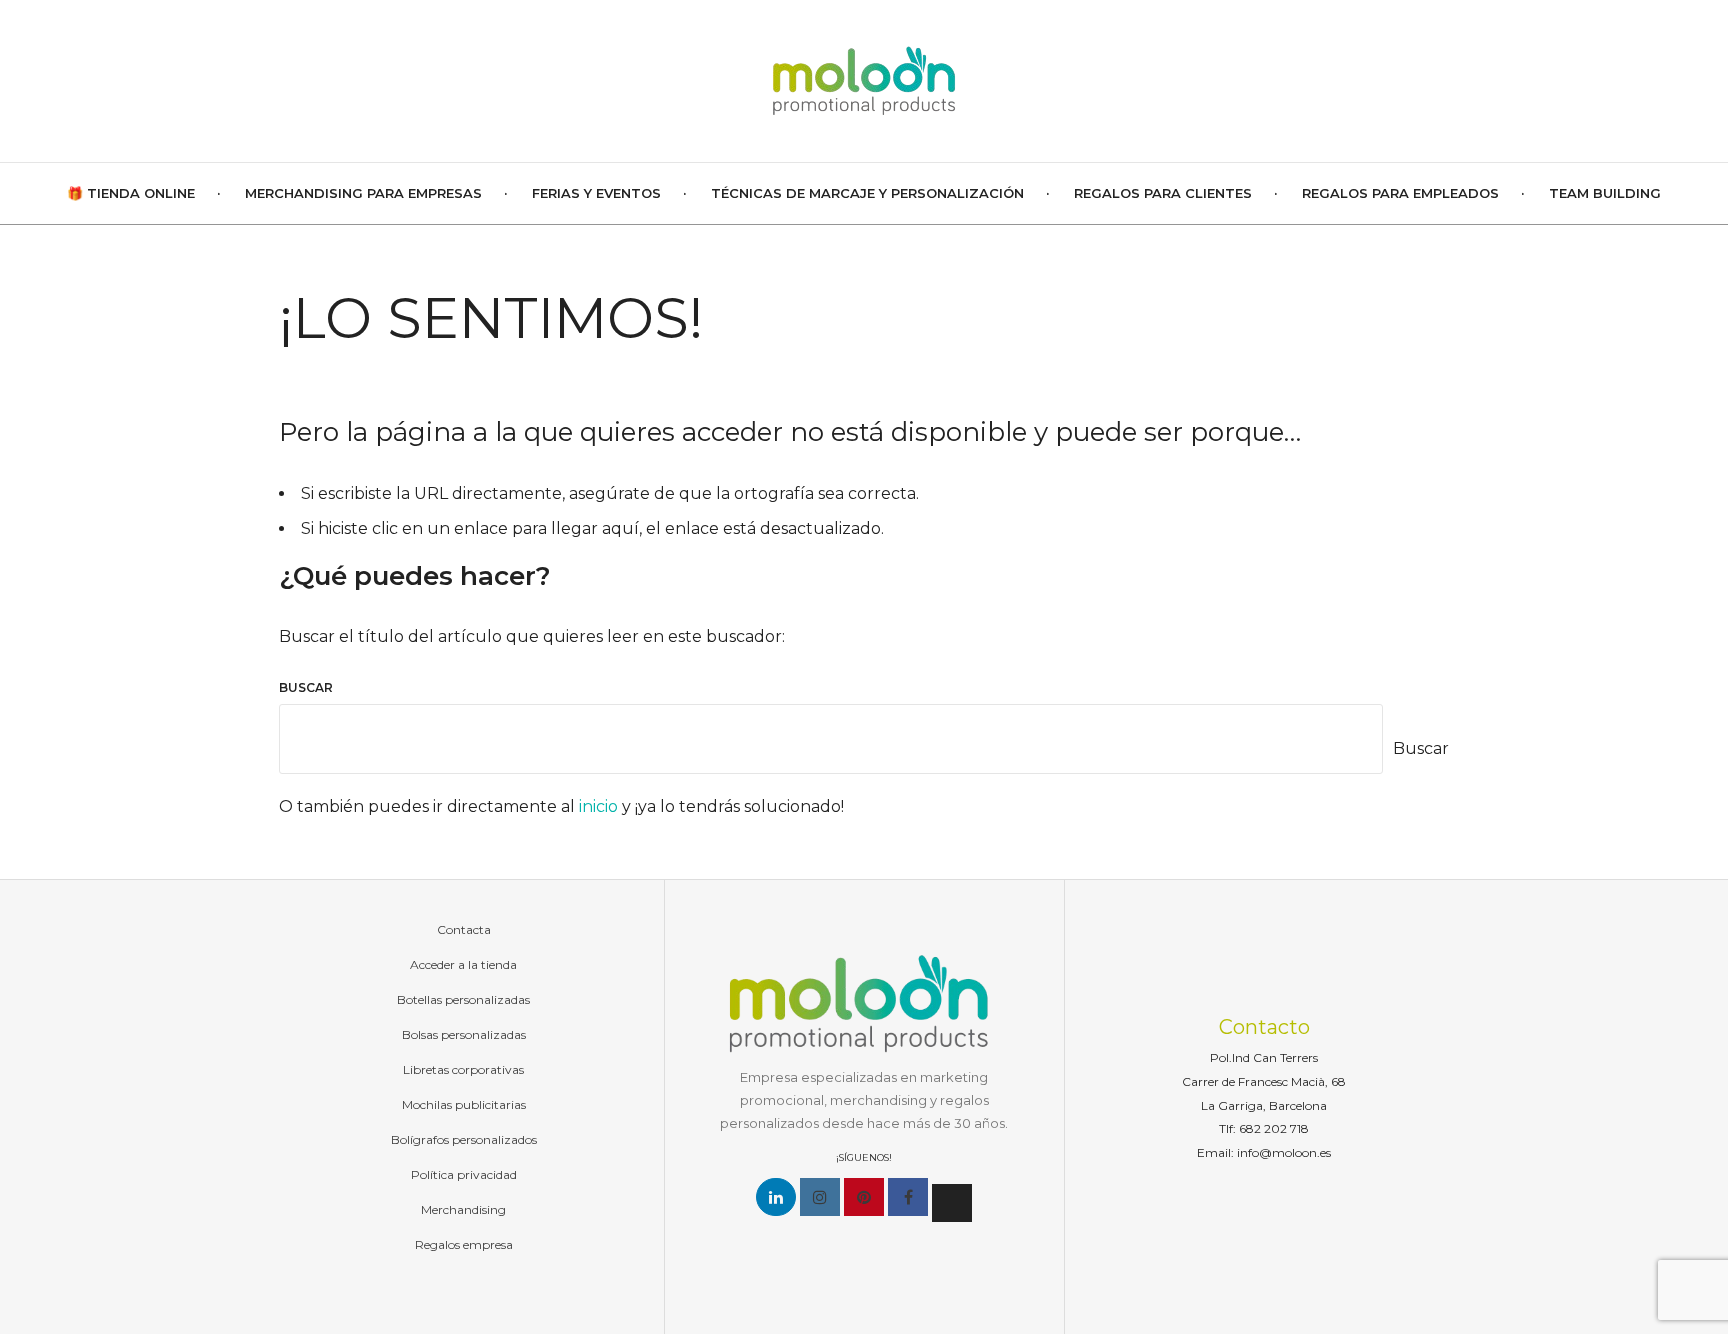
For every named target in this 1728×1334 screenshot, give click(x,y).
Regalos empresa (464, 1244)
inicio (598, 806)
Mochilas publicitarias (464, 1104)
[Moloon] (864, 81)
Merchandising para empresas (363, 193)
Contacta (464, 929)
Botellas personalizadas (463, 999)
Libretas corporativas (463, 1069)
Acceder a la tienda (463, 964)
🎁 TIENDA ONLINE (131, 193)
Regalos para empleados (1400, 193)
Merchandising (463, 1209)
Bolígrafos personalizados (464, 1139)
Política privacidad (464, 1174)
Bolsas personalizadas (464, 1034)
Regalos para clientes (1163, 193)
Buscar (306, 688)
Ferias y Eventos (596, 193)
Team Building (1605, 193)
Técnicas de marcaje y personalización (867, 193)
